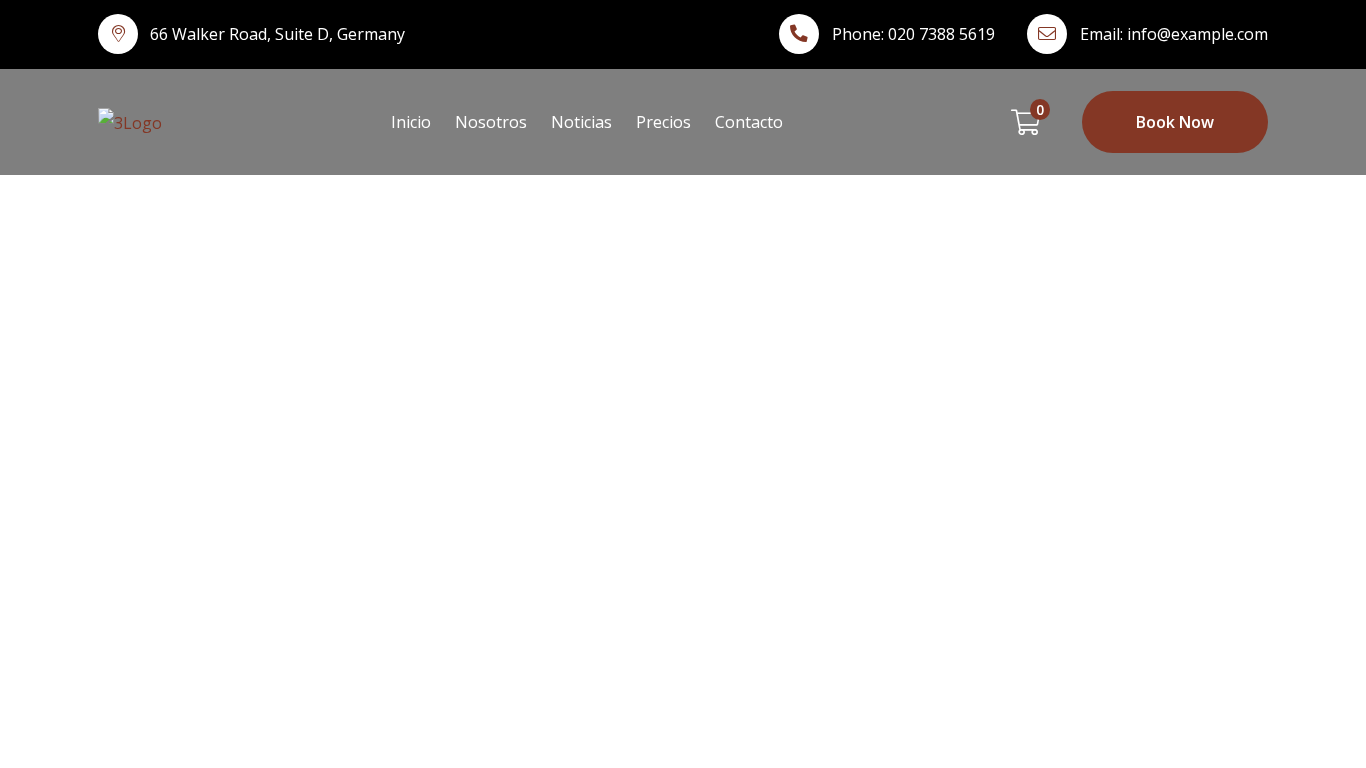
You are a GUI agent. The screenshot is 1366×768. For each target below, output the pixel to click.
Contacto (749, 122)
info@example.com (1197, 34)
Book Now (1175, 122)
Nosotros (491, 122)
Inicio (411, 122)
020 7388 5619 (941, 34)
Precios (663, 122)
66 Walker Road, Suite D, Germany (277, 34)
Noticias (581, 122)
